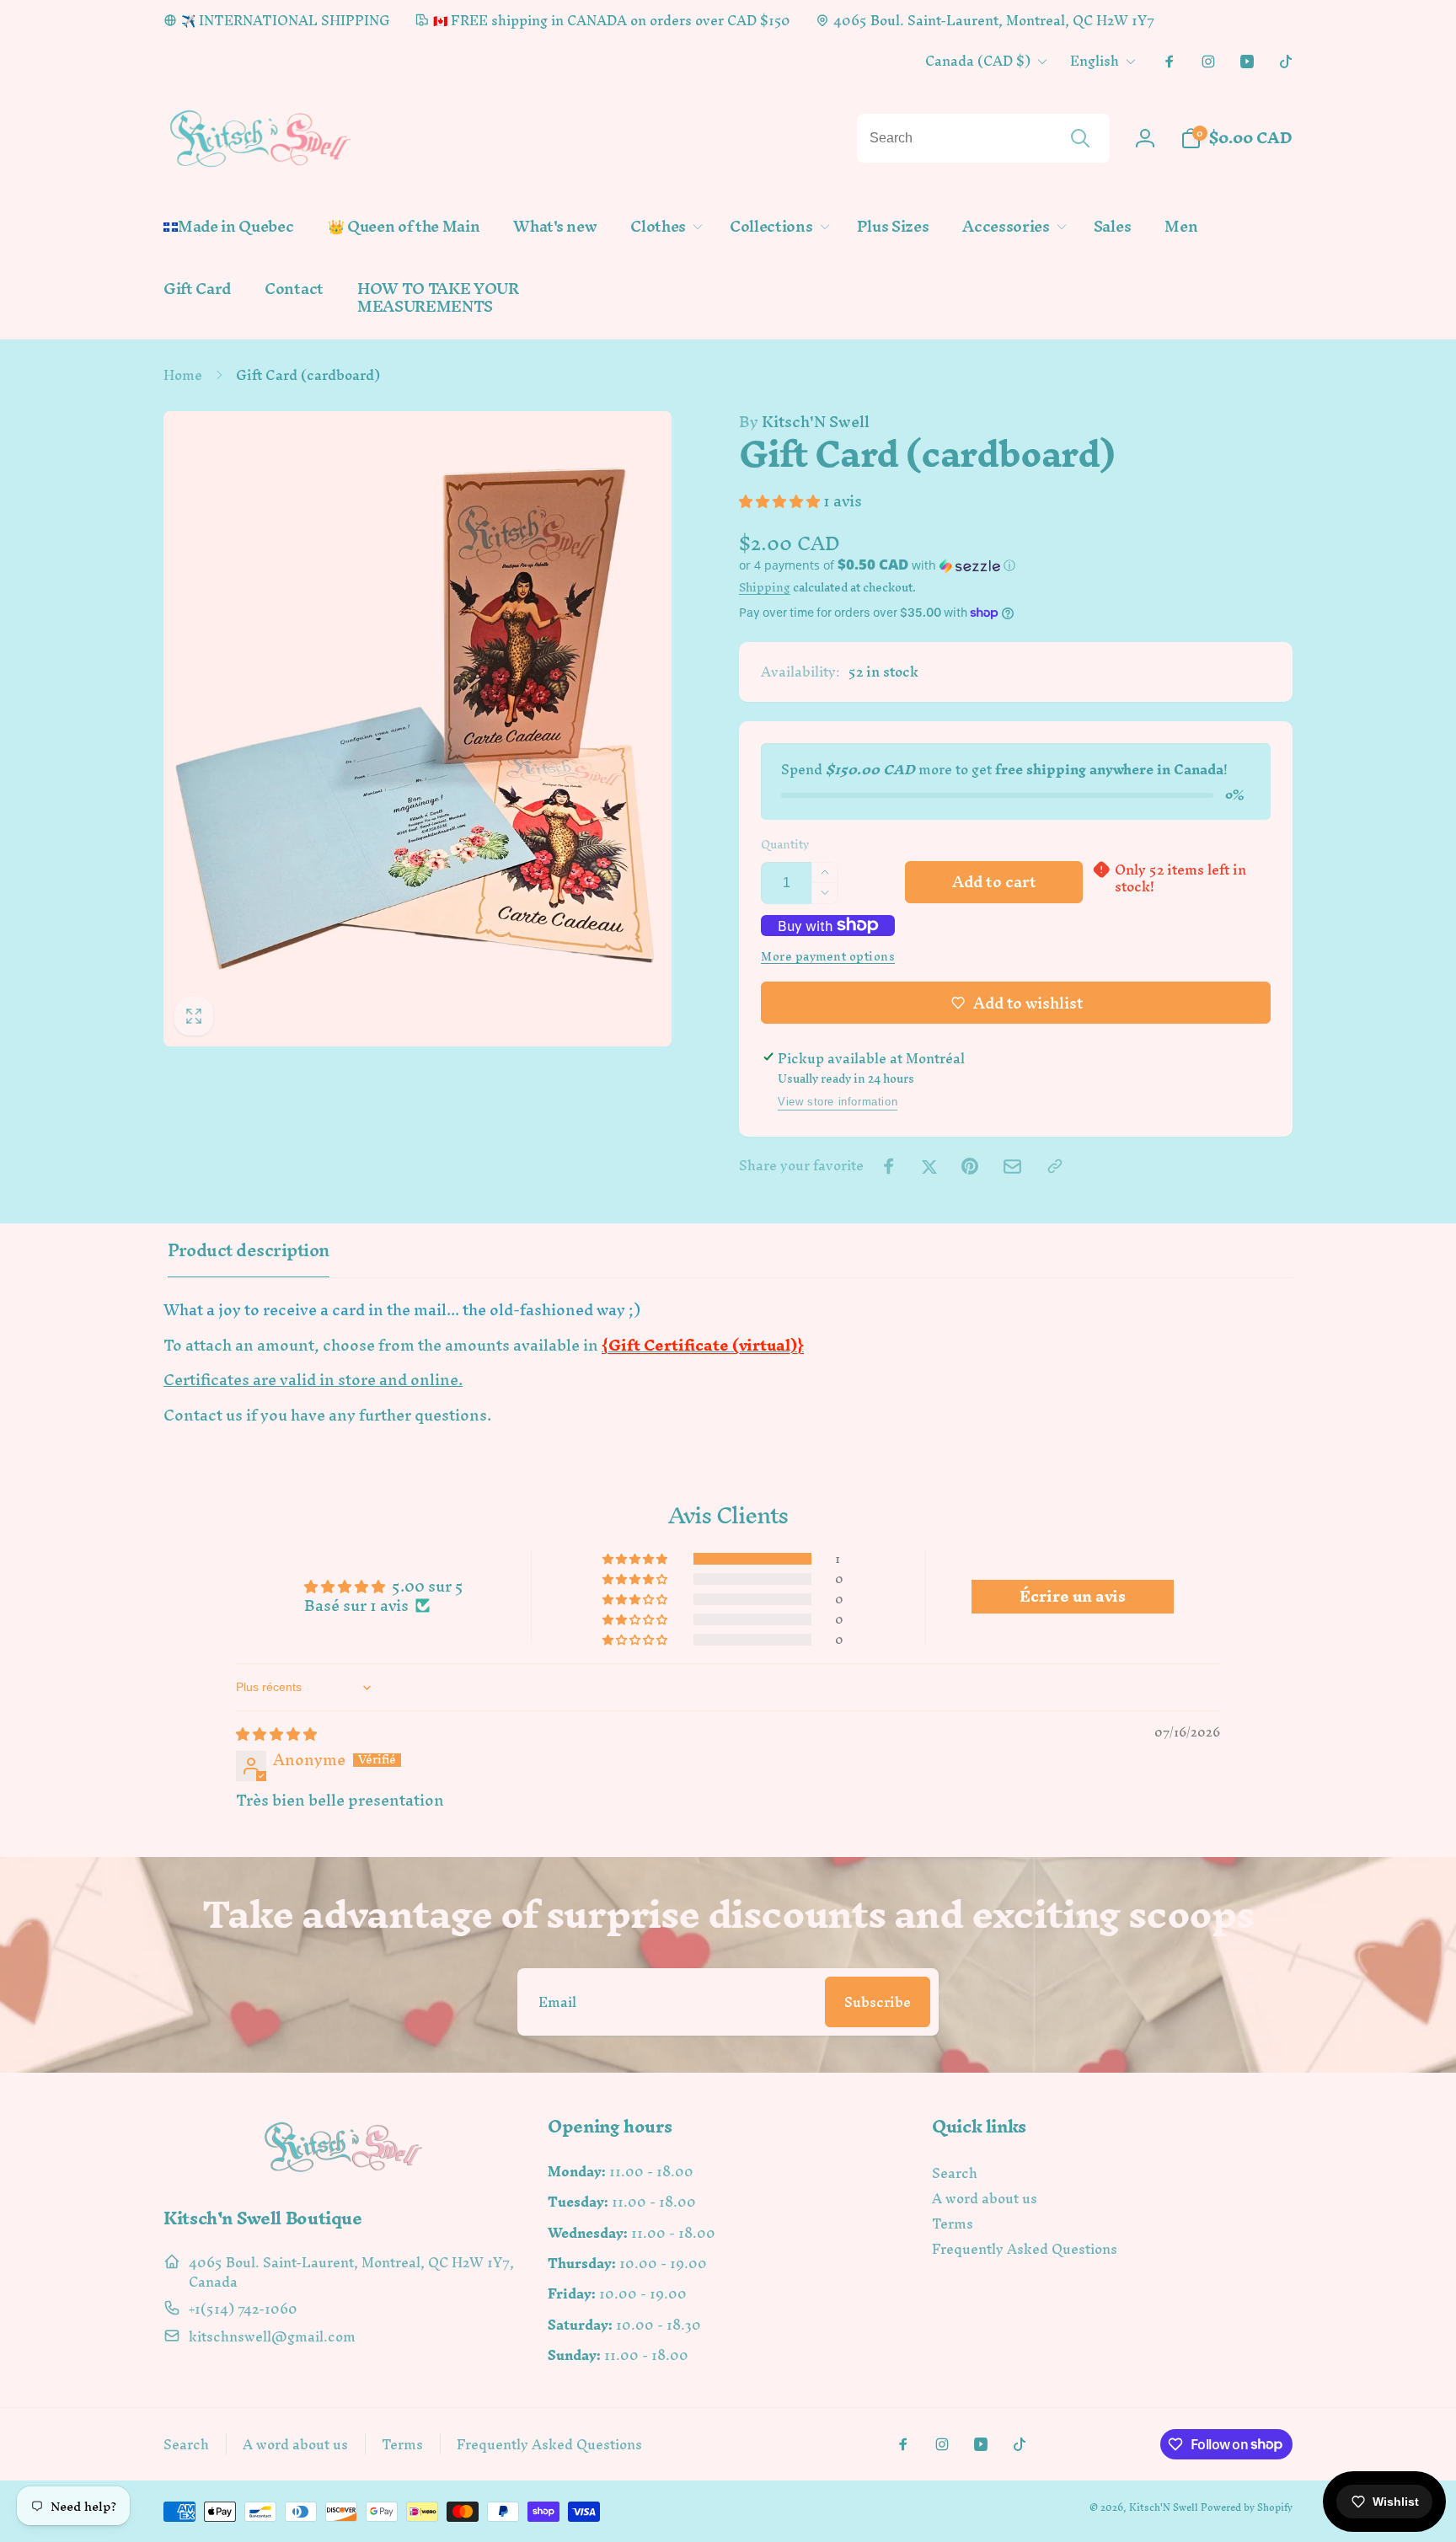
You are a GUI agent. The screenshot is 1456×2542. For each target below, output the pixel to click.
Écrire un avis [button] (1073, 1597)
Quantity (785, 845)
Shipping (765, 588)
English (1095, 61)
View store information (838, 1102)
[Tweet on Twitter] (929, 1166)
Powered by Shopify (1247, 2507)
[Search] (1080, 138)
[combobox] (983, 138)
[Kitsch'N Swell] (344, 2172)
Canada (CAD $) (978, 61)
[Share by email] (1012, 1167)
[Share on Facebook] (889, 1166)
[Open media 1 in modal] (418, 729)
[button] (663, 227)
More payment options (828, 957)
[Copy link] (1055, 1166)
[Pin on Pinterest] (970, 1166)
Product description (249, 1250)
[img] (276, 1734)
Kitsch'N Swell (804, 422)
